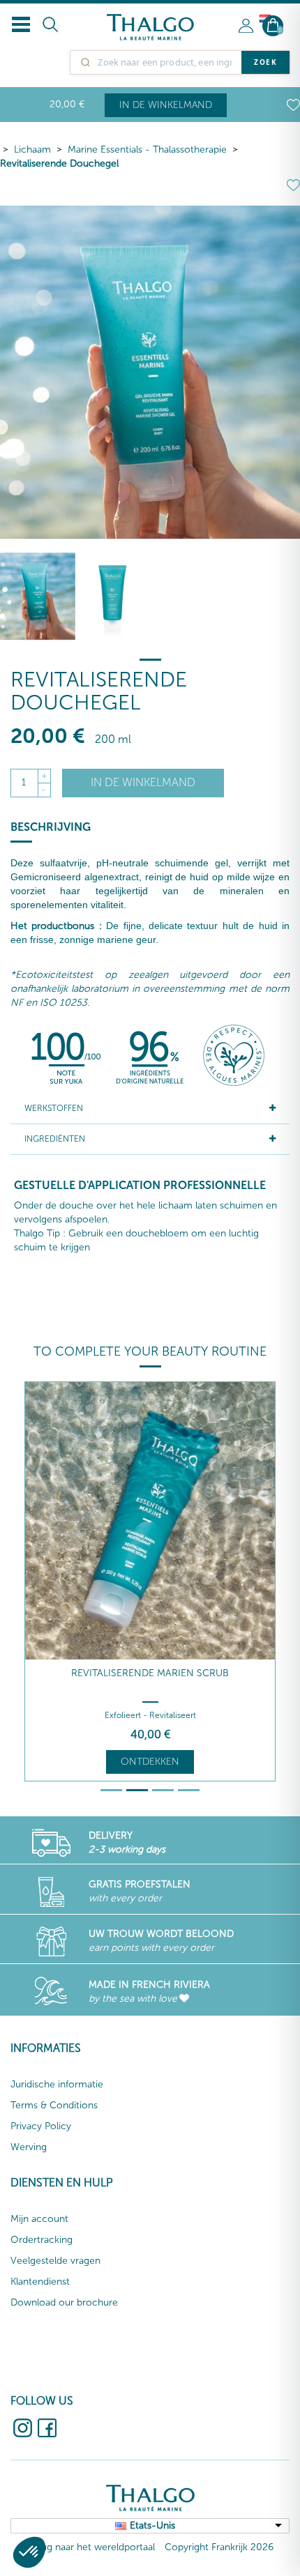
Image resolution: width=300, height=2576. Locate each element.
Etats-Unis (152, 2525)
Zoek (265, 62)
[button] (29, 2552)
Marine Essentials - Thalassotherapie (147, 149)
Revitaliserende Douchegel (59, 163)
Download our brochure (64, 2302)
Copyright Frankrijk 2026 (219, 2547)
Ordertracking (42, 2240)
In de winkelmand (166, 105)
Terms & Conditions (54, 2105)
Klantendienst (40, 2282)
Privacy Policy (41, 2126)
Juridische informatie (57, 2084)
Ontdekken (150, 1762)
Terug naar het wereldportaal (91, 2547)
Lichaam (32, 149)
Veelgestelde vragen (55, 2261)
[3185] (113, 596)
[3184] (38, 596)
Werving (29, 2147)
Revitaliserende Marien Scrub (150, 1673)
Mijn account (39, 2219)
